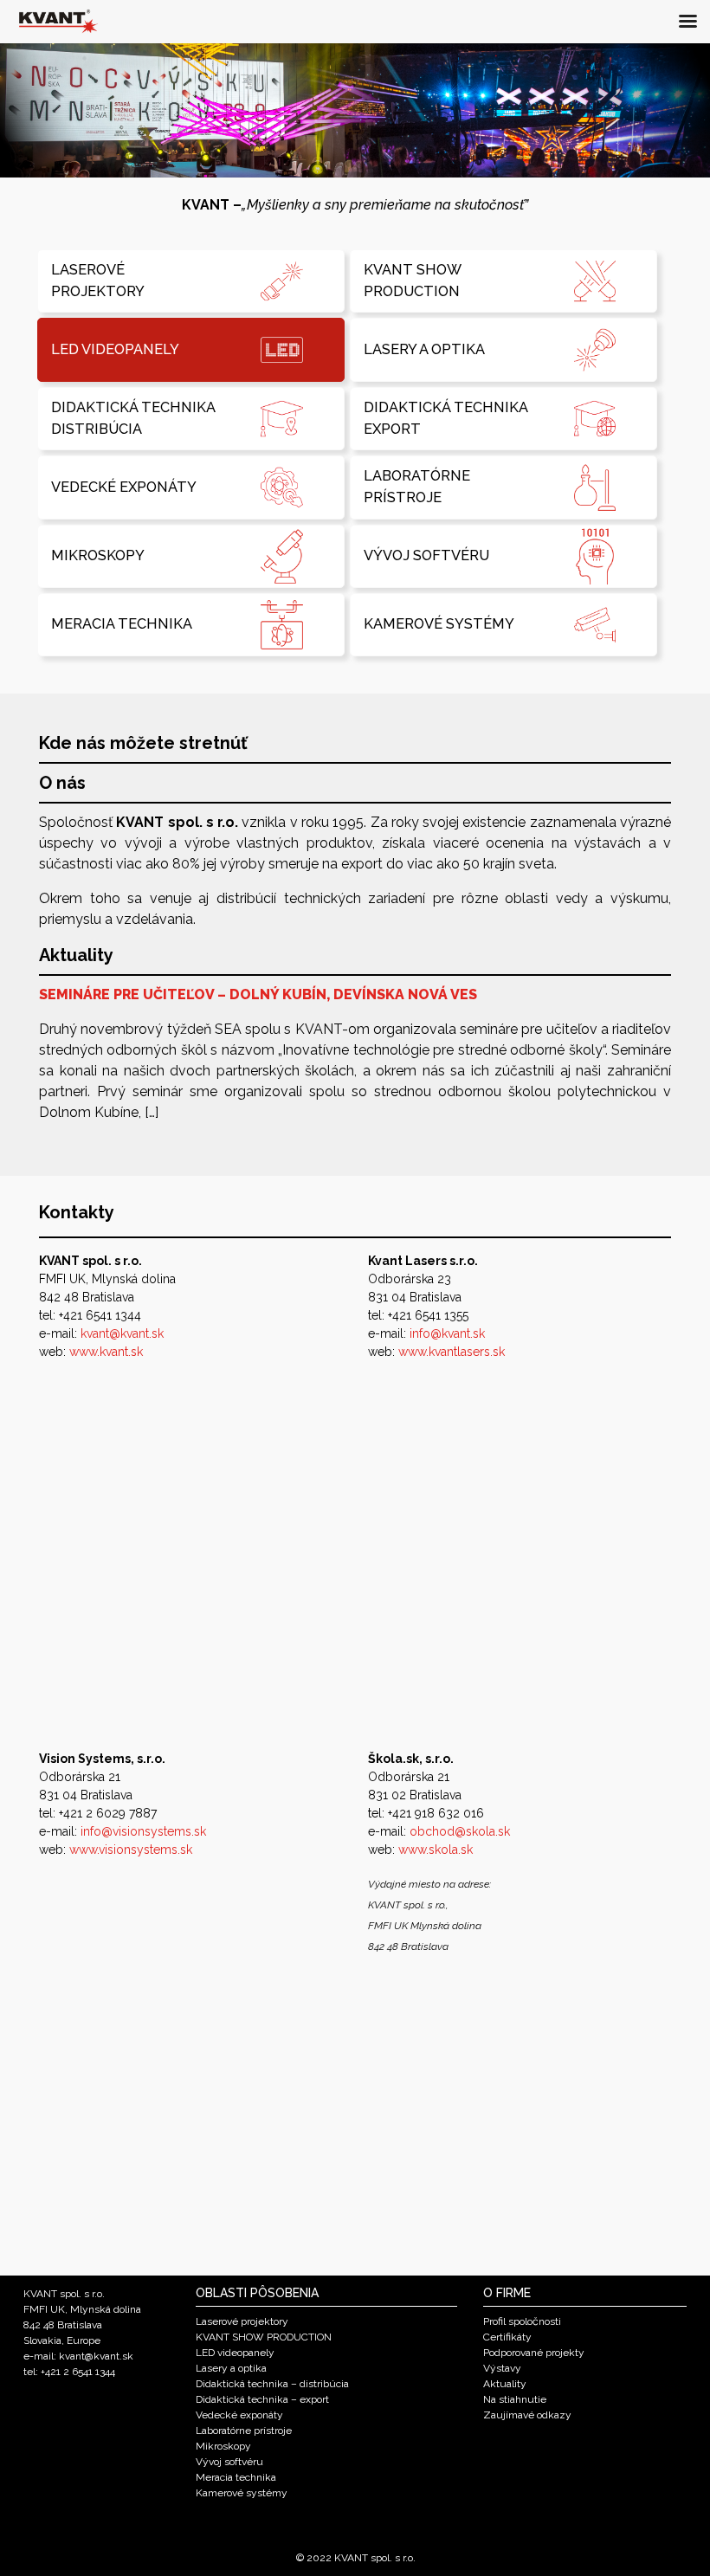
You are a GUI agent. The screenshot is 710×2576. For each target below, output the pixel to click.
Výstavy (502, 2368)
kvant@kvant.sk (122, 1333)
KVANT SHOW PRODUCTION (264, 2337)
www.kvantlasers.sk (452, 1352)
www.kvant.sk (106, 1352)
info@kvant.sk (447, 1333)
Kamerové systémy (242, 2493)
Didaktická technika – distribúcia (272, 2384)
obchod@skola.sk (460, 1831)
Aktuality (76, 955)
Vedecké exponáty (239, 2415)
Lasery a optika (231, 2368)
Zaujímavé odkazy (527, 2415)
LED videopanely (235, 2353)
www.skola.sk (436, 1850)
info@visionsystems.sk (143, 1831)
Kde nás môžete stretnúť (143, 743)
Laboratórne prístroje (244, 2431)
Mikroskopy (223, 2446)
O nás (62, 783)
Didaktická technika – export (262, 2399)
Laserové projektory (242, 2321)
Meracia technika (236, 2477)
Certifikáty (507, 2337)
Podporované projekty (534, 2353)
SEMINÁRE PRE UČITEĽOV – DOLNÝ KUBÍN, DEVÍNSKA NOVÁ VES (258, 994)
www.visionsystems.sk (131, 1850)
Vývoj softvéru (229, 2462)
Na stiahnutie (515, 2399)
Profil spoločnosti (522, 2321)
